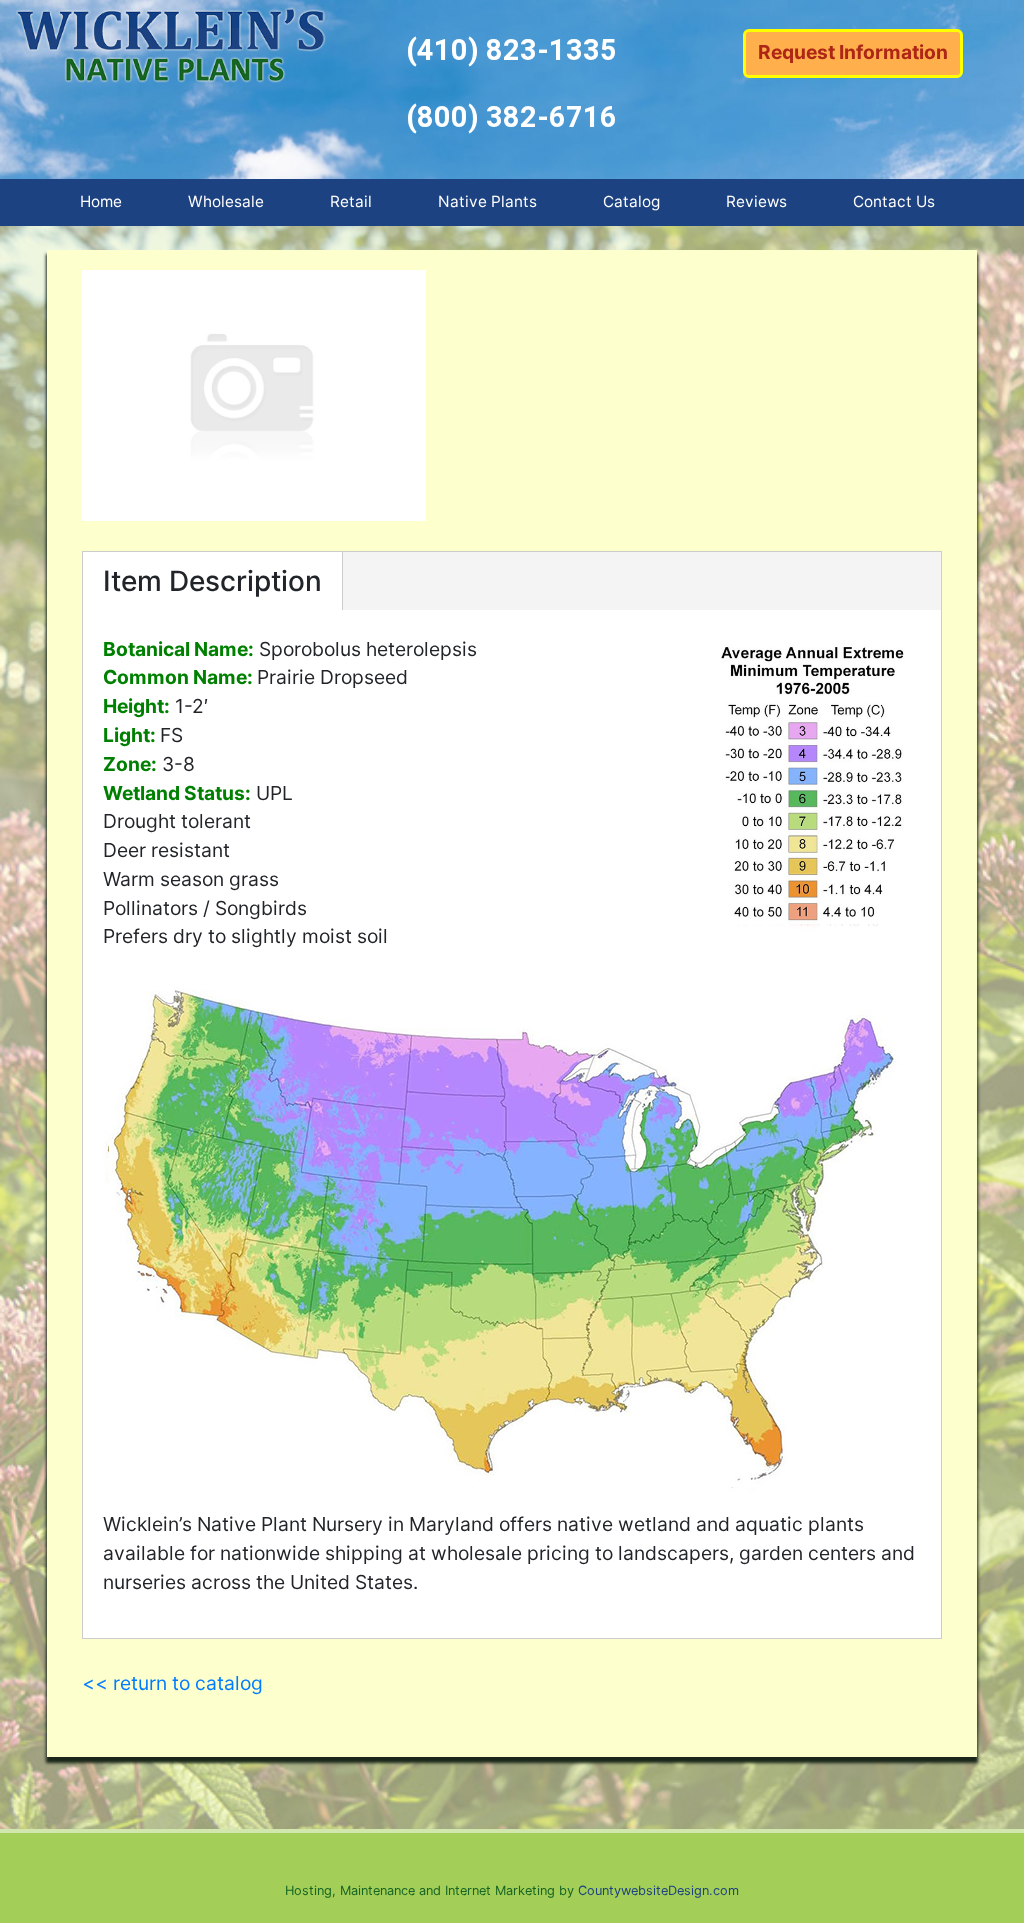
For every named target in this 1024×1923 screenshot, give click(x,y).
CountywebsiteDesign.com (658, 1890)
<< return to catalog (172, 1683)
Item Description (212, 581)
